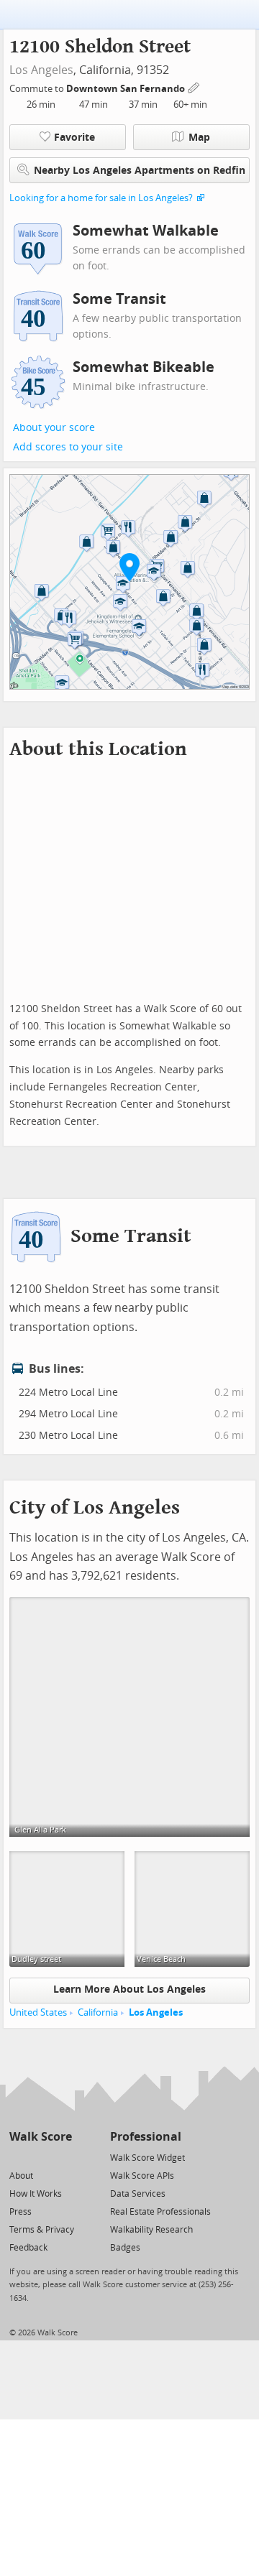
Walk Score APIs (142, 2176)
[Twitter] (18, 2157)
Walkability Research (151, 2230)
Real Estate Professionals (160, 2212)
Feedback (28, 2248)
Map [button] (199, 138)
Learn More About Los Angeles (129, 1989)
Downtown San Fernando (127, 89)
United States (38, 2012)
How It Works (36, 2194)
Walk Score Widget (147, 2158)
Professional (146, 2137)
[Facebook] (40, 2157)
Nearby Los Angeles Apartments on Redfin (140, 171)
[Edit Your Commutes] (194, 87)
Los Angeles (41, 70)
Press (21, 2212)
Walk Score (41, 2137)
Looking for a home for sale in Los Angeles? (101, 198)
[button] (129, 567)
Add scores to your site (68, 447)
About (21, 2176)
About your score (54, 428)
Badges (125, 2248)
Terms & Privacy (42, 2230)
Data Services (138, 2194)
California (98, 2012)
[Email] (62, 2157)
